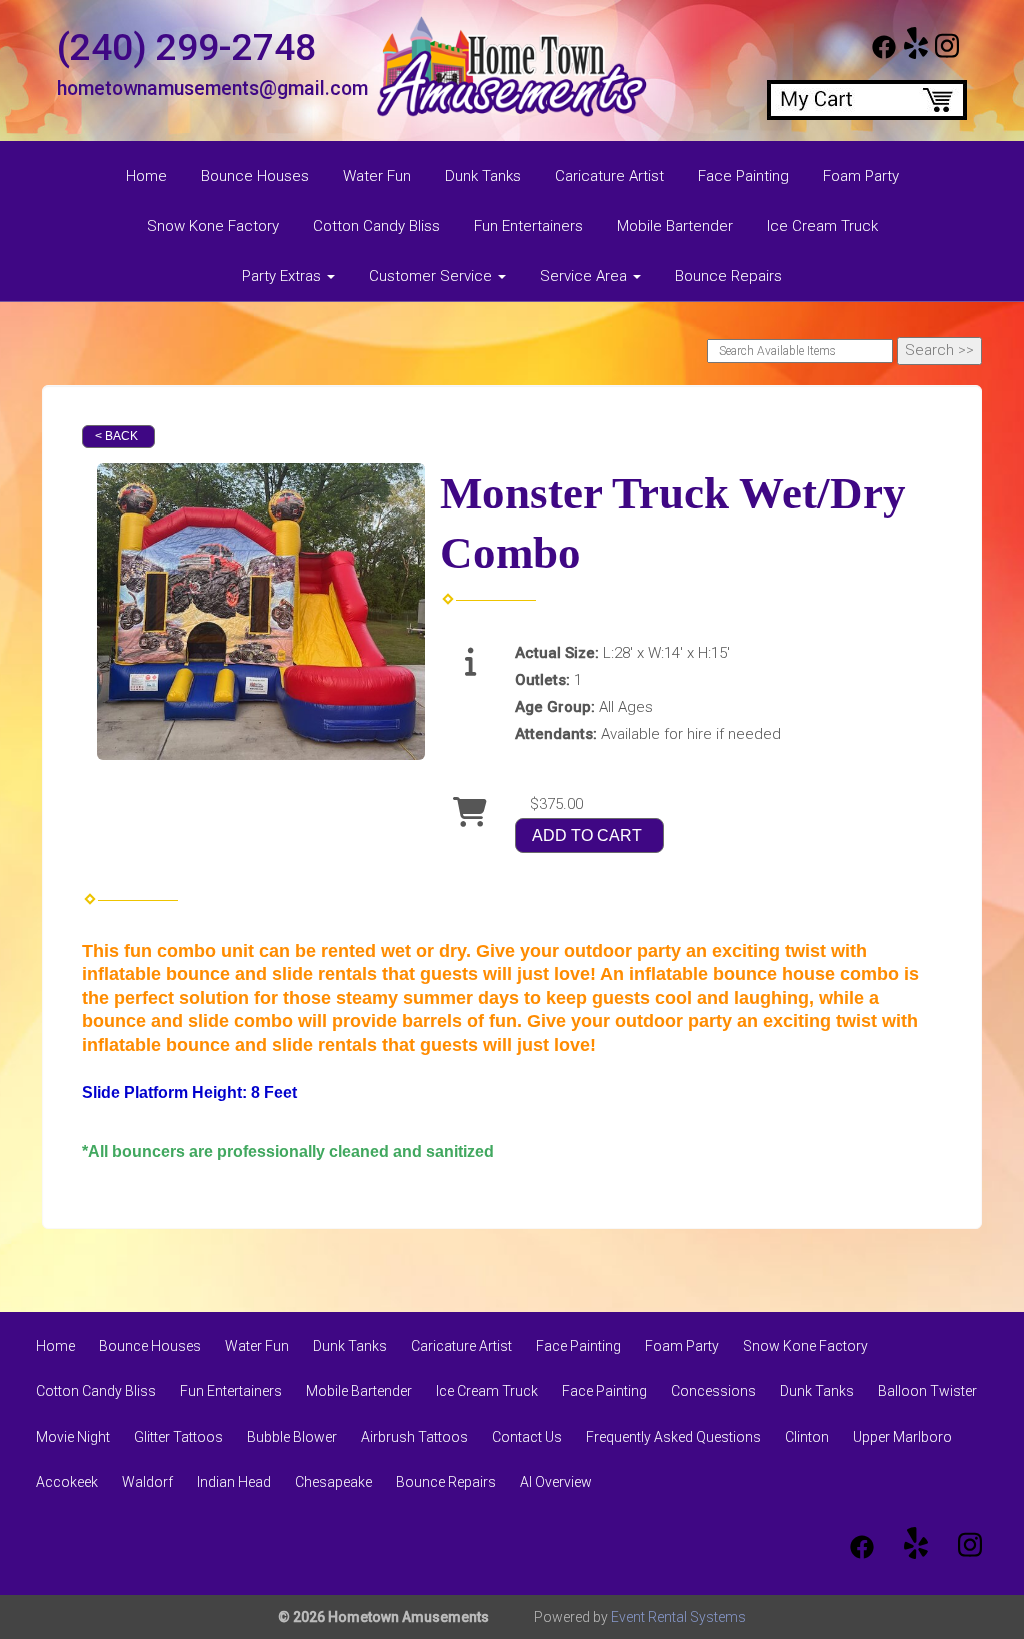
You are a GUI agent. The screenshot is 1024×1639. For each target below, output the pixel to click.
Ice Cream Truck (822, 226)
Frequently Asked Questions (673, 1437)
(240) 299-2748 (186, 47)
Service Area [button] (585, 276)
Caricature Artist (609, 176)
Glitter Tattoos (178, 1437)
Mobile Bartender (675, 226)
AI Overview (556, 1482)
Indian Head (234, 1482)
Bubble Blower (292, 1437)
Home (146, 176)
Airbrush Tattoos (414, 1437)
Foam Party (861, 176)
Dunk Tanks (483, 176)
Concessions (713, 1391)
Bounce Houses (255, 176)
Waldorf (147, 1482)
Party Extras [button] (283, 276)
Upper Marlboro (902, 1437)
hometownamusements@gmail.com (212, 88)
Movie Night (73, 1437)
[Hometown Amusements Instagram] (947, 54)
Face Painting (743, 176)
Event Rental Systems (678, 1617)
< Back (116, 436)
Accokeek (67, 1482)
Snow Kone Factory (213, 226)
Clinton (807, 1437)
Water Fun (377, 176)
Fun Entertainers (528, 226)
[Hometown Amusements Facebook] (884, 54)
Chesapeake (333, 1482)
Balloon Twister (927, 1391)
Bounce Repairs (728, 276)
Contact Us (527, 1437)
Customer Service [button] (432, 276)
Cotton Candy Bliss (376, 226)
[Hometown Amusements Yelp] (916, 54)
